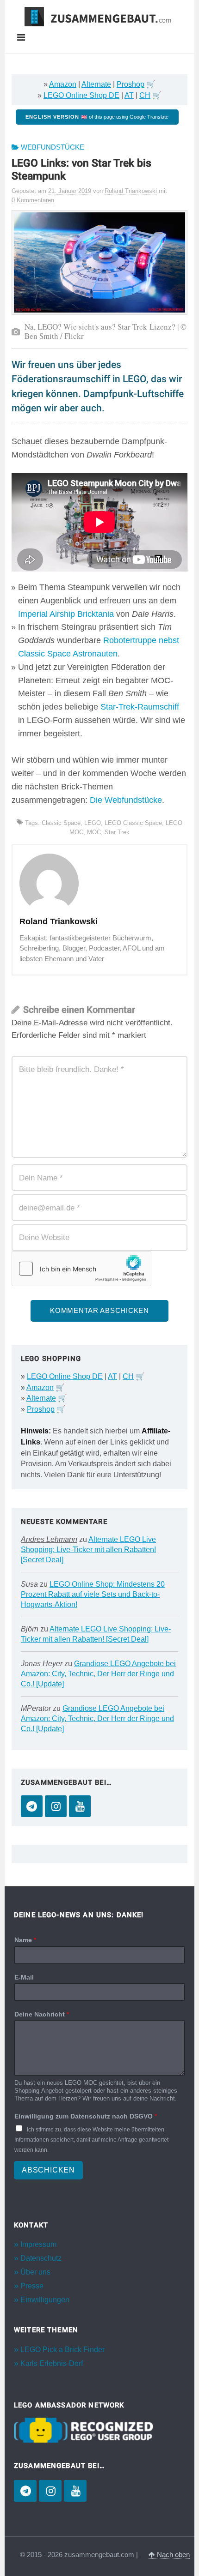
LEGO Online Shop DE (81, 95)
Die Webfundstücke (126, 800)
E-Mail (24, 1977)
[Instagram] (56, 1806)
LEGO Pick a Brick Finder (62, 2350)
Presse (32, 2286)
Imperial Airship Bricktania (66, 614)
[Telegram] (32, 1806)
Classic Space (61, 823)
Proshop (131, 84)
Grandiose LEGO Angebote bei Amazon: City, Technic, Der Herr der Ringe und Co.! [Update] (98, 1674)
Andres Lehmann (49, 1539)
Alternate (96, 84)
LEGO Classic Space (133, 823)
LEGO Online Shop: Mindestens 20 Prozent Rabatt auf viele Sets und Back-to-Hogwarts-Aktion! (93, 1594)
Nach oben (172, 2555)
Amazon (63, 84)
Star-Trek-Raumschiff (140, 707)
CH (145, 95)
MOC (94, 832)
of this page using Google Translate (97, 117)
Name (25, 1940)
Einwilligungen (45, 2300)
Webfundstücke (53, 147)
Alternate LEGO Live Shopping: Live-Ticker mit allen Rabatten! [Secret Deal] (88, 1550)
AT (129, 95)
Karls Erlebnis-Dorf (52, 2363)
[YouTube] (80, 1806)
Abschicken (48, 2170)
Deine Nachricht (42, 2014)
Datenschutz (41, 2258)
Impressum (38, 2244)
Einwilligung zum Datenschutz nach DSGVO (86, 2116)
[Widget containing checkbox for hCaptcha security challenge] (81, 1269)
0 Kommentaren (33, 200)
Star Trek (117, 832)
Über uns (35, 2272)
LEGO (93, 823)
